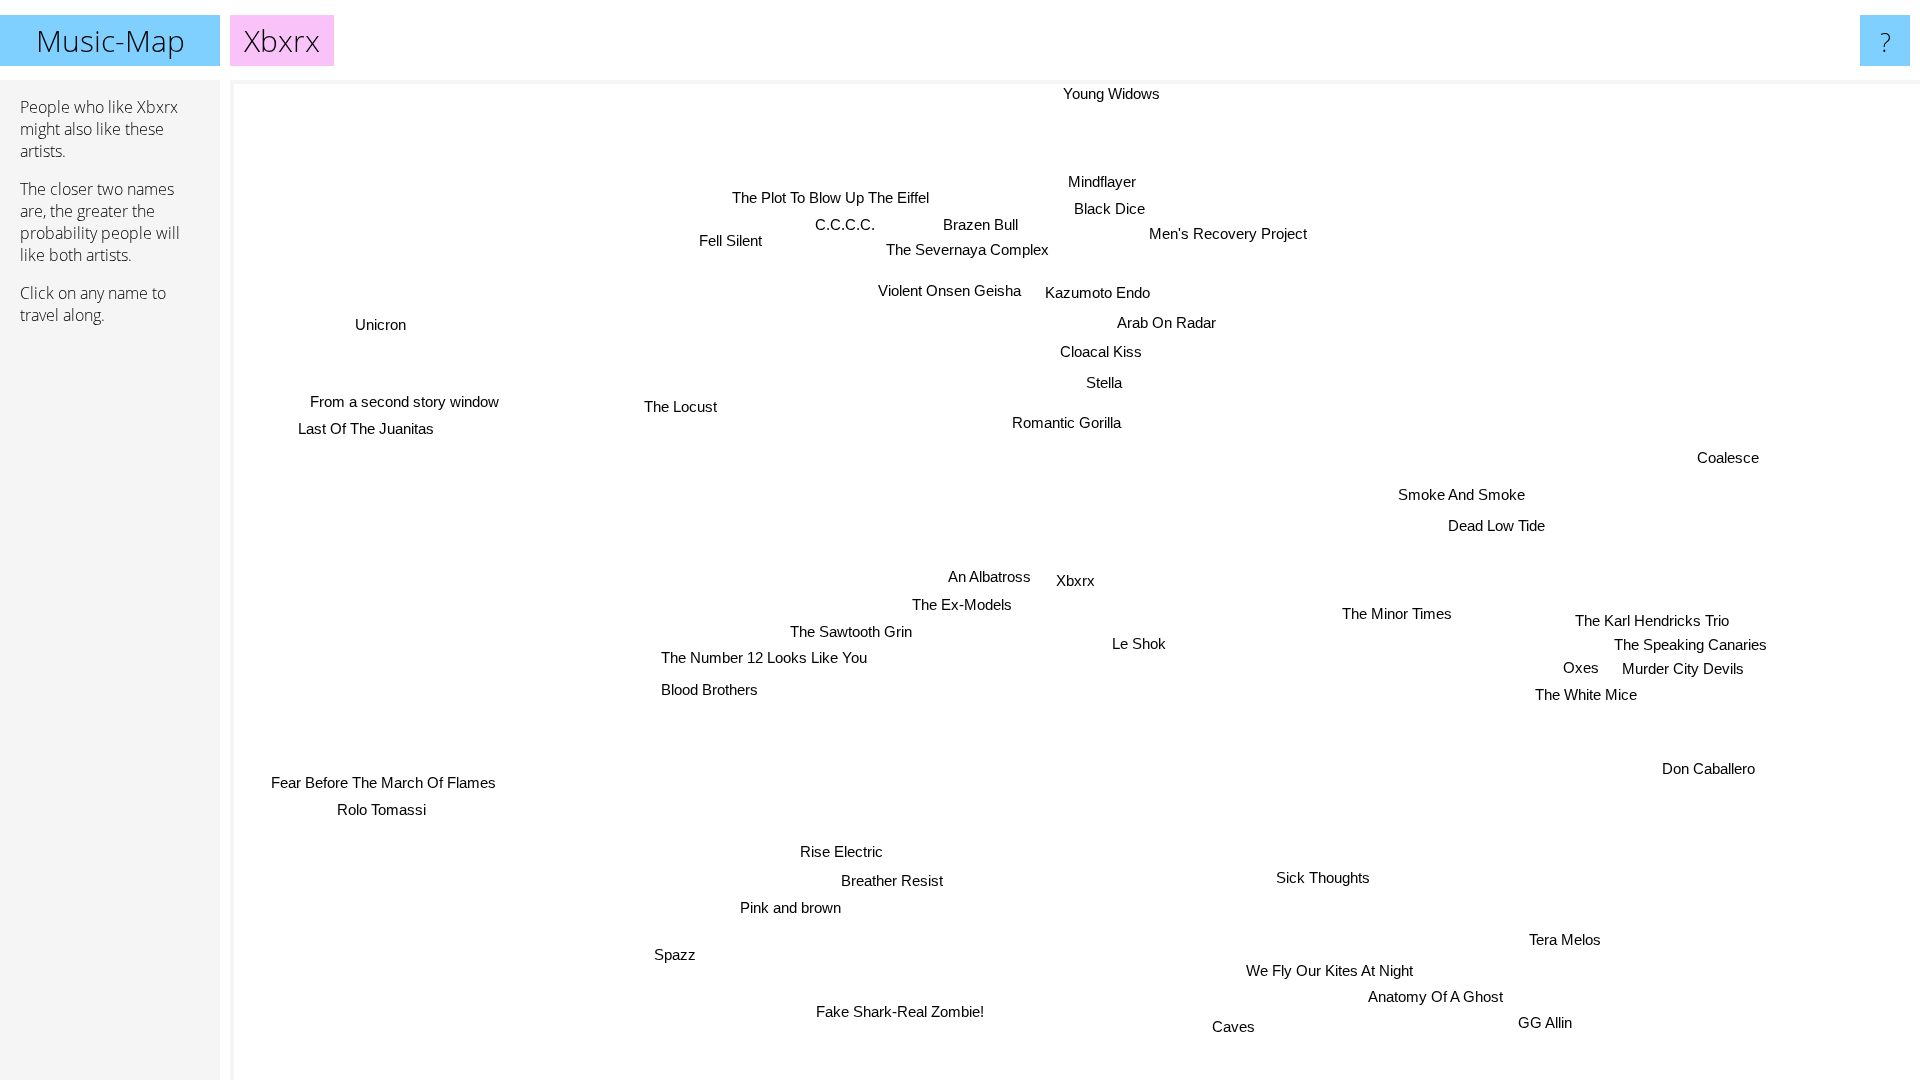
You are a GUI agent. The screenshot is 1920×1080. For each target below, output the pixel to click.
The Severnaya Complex (947, 249)
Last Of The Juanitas (367, 427)
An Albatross (989, 575)
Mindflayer (1088, 179)
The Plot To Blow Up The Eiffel (834, 196)
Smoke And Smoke (1472, 508)
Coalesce (1736, 468)
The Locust (679, 404)
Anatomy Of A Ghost (1447, 998)
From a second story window (405, 401)
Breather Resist (892, 878)
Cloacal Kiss (1103, 350)
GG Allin (1532, 1025)
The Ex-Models (961, 603)
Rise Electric (846, 851)
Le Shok (1139, 643)
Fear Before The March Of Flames (384, 782)
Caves (1247, 1023)
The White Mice (1584, 693)
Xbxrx (1075, 580)
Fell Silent (732, 239)
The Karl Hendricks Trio (1653, 619)
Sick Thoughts (1313, 881)
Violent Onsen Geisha (951, 289)
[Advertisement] (110, 647)
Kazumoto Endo (1099, 292)
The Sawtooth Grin (853, 631)
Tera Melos (1569, 937)
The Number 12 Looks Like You (765, 657)
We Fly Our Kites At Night (1332, 968)
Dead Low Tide (1504, 538)
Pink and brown (780, 905)
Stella (1103, 381)
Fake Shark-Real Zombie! (902, 1011)
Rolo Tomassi (383, 810)
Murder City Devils (1689, 668)
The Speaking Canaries (1692, 643)
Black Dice (1099, 205)
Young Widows (1110, 93)
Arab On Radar (1157, 319)
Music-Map (110, 40)
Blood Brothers (711, 690)
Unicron (372, 330)
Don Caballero (1709, 767)
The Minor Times (1395, 615)
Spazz (674, 953)
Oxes (1582, 666)
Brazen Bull (964, 223)
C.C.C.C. (852, 223)
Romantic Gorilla (1067, 421)
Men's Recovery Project (1219, 231)
